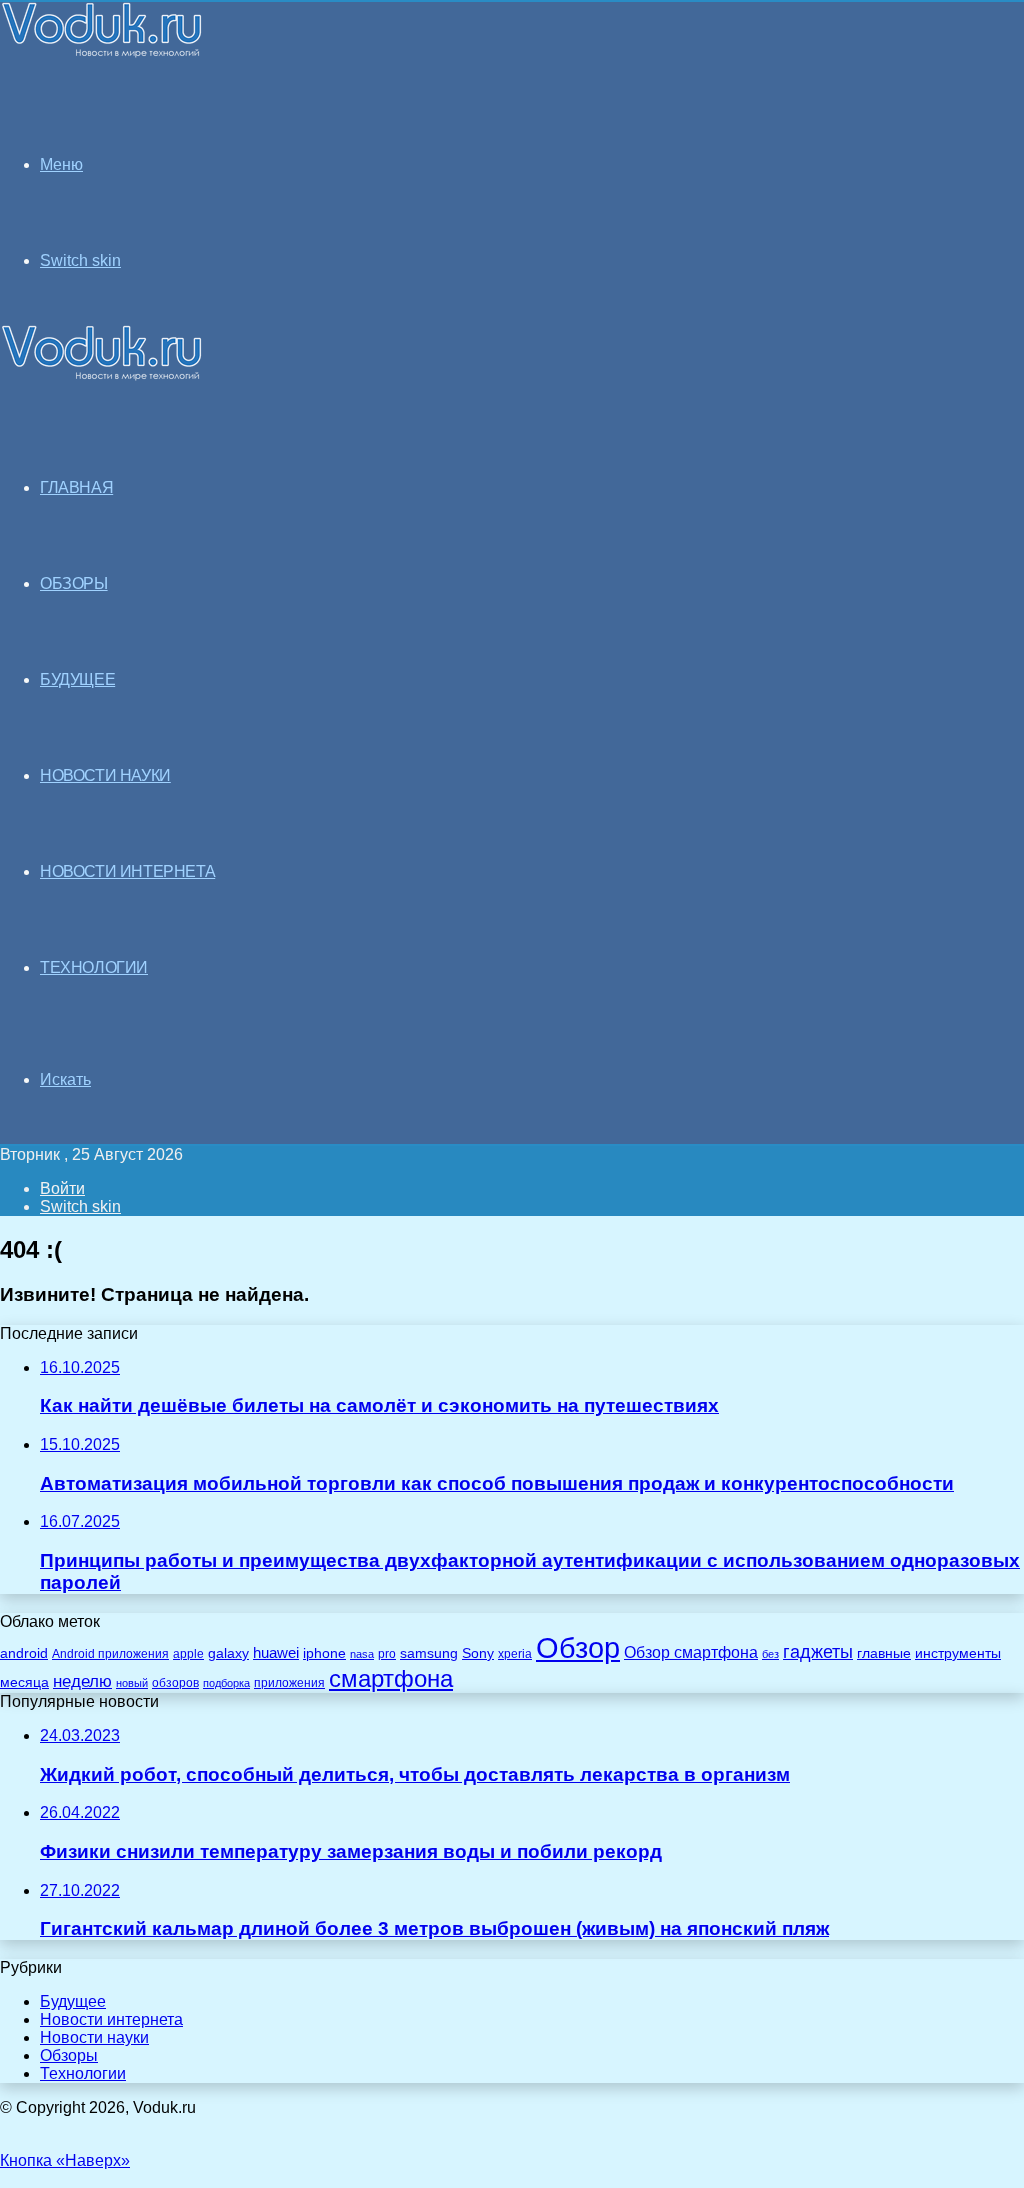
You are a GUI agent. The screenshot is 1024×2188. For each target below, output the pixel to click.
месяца (24, 1682)
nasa (362, 1654)
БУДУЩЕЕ (77, 679)
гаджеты (818, 1652)
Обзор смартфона (691, 1652)
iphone (324, 1653)
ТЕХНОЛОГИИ (94, 967)
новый (132, 1683)
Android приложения (110, 1653)
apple (188, 1653)
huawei (276, 1653)
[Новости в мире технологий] (102, 52)
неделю (82, 1681)
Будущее (73, 2001)
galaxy (228, 1653)
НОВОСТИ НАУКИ (105, 775)
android (24, 1653)
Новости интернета (127, 871)
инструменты (958, 1653)
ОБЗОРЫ (74, 583)
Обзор (578, 1647)
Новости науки (94, 2037)
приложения (289, 1682)
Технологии (83, 2073)
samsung (429, 1653)
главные (884, 1653)
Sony (478, 1653)
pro (387, 1654)
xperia (515, 1654)
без (770, 1654)
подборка (226, 1683)
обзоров (175, 1682)
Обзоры (69, 2055)
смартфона (391, 1678)
